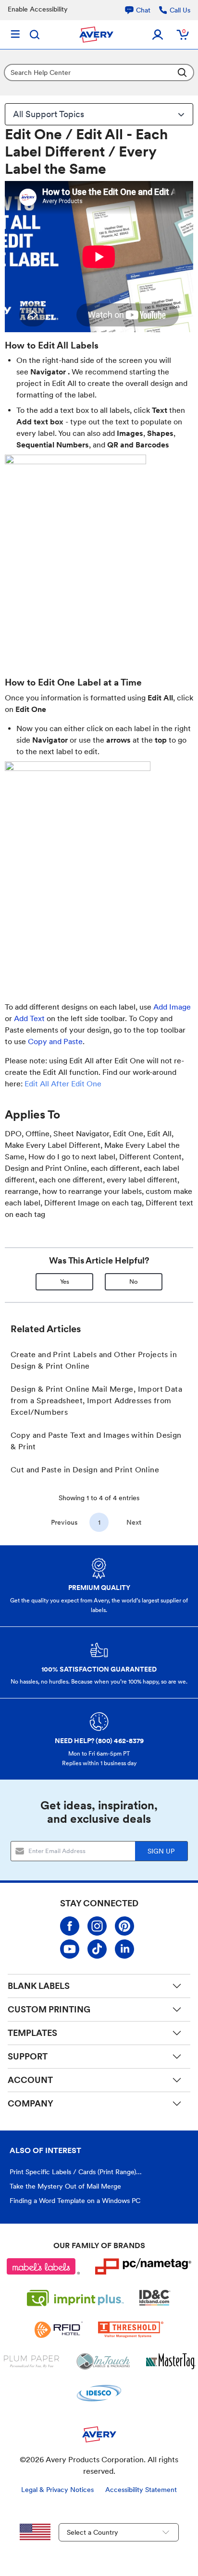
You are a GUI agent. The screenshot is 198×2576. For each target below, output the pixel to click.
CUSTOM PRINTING (49, 2009)
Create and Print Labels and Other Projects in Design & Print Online (94, 1360)
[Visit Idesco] (99, 2393)
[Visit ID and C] (155, 2298)
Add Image (172, 1007)
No (134, 1282)
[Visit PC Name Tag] (143, 2266)
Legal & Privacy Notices (57, 2490)
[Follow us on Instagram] (97, 1926)
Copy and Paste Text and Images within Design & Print (96, 1441)
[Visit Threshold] (131, 2330)
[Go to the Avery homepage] (96, 35)
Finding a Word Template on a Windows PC (75, 2201)
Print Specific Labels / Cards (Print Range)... (76, 2172)
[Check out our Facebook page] (70, 1926)
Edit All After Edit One (63, 1084)
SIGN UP (161, 1851)
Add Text (29, 1018)
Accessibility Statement (141, 2490)
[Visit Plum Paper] (31, 2361)
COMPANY (31, 2103)
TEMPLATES (32, 2033)
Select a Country (93, 2532)
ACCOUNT (30, 2080)
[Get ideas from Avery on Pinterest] (124, 1926)
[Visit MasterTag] (171, 2361)
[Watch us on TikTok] (97, 1949)
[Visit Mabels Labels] (43, 2266)
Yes (65, 1282)
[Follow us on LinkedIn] (124, 1949)
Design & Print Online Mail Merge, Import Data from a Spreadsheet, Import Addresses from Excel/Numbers (96, 1401)
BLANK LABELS (39, 1986)
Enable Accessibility (38, 9)
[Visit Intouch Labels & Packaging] (103, 2361)
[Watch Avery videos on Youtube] (70, 1949)
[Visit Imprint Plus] (75, 2298)
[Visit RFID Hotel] (59, 2330)
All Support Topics (49, 114)
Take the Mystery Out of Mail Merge (65, 2186)
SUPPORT (28, 2056)
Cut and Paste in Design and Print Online (85, 1470)
